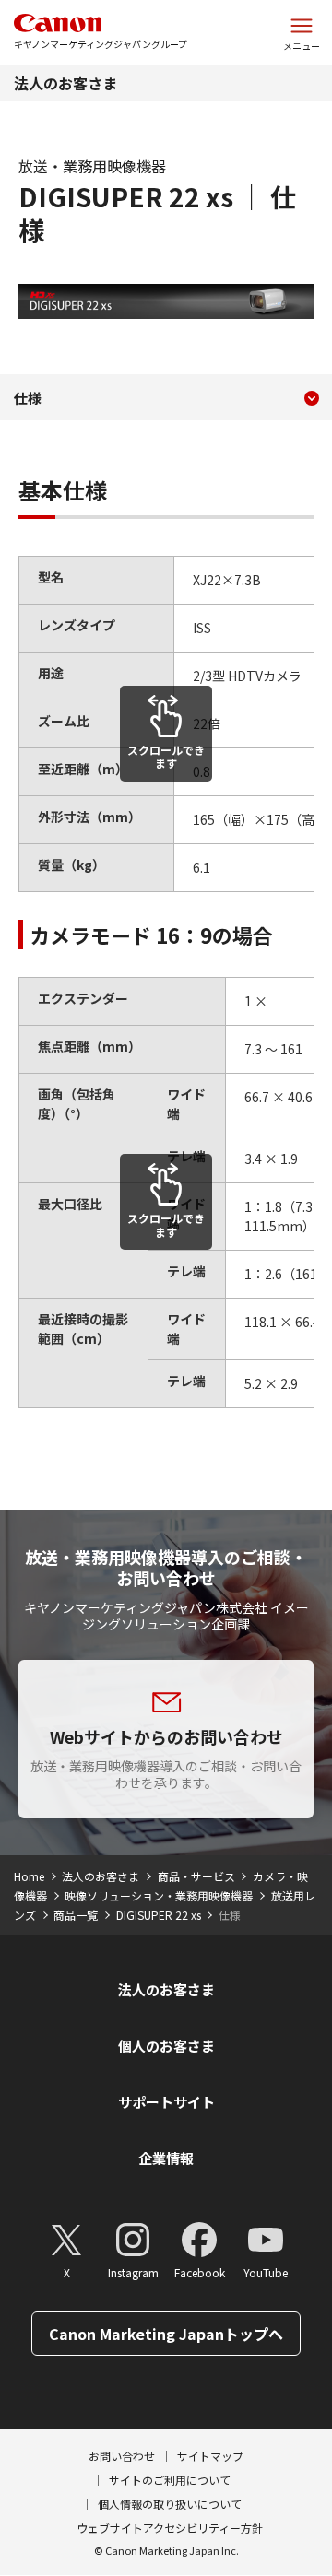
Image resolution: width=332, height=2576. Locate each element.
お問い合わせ (122, 2456)
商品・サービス (196, 1876)
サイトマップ (210, 2456)
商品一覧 (76, 1915)
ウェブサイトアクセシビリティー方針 (170, 2528)
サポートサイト (166, 2102)
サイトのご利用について (170, 2480)
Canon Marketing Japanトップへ (166, 2334)
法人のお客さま (65, 83)
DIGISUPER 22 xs (159, 1915)
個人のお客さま (166, 2046)
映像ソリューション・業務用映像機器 (159, 1895)
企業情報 (166, 2158)
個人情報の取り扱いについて (170, 2504)
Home (29, 1876)
